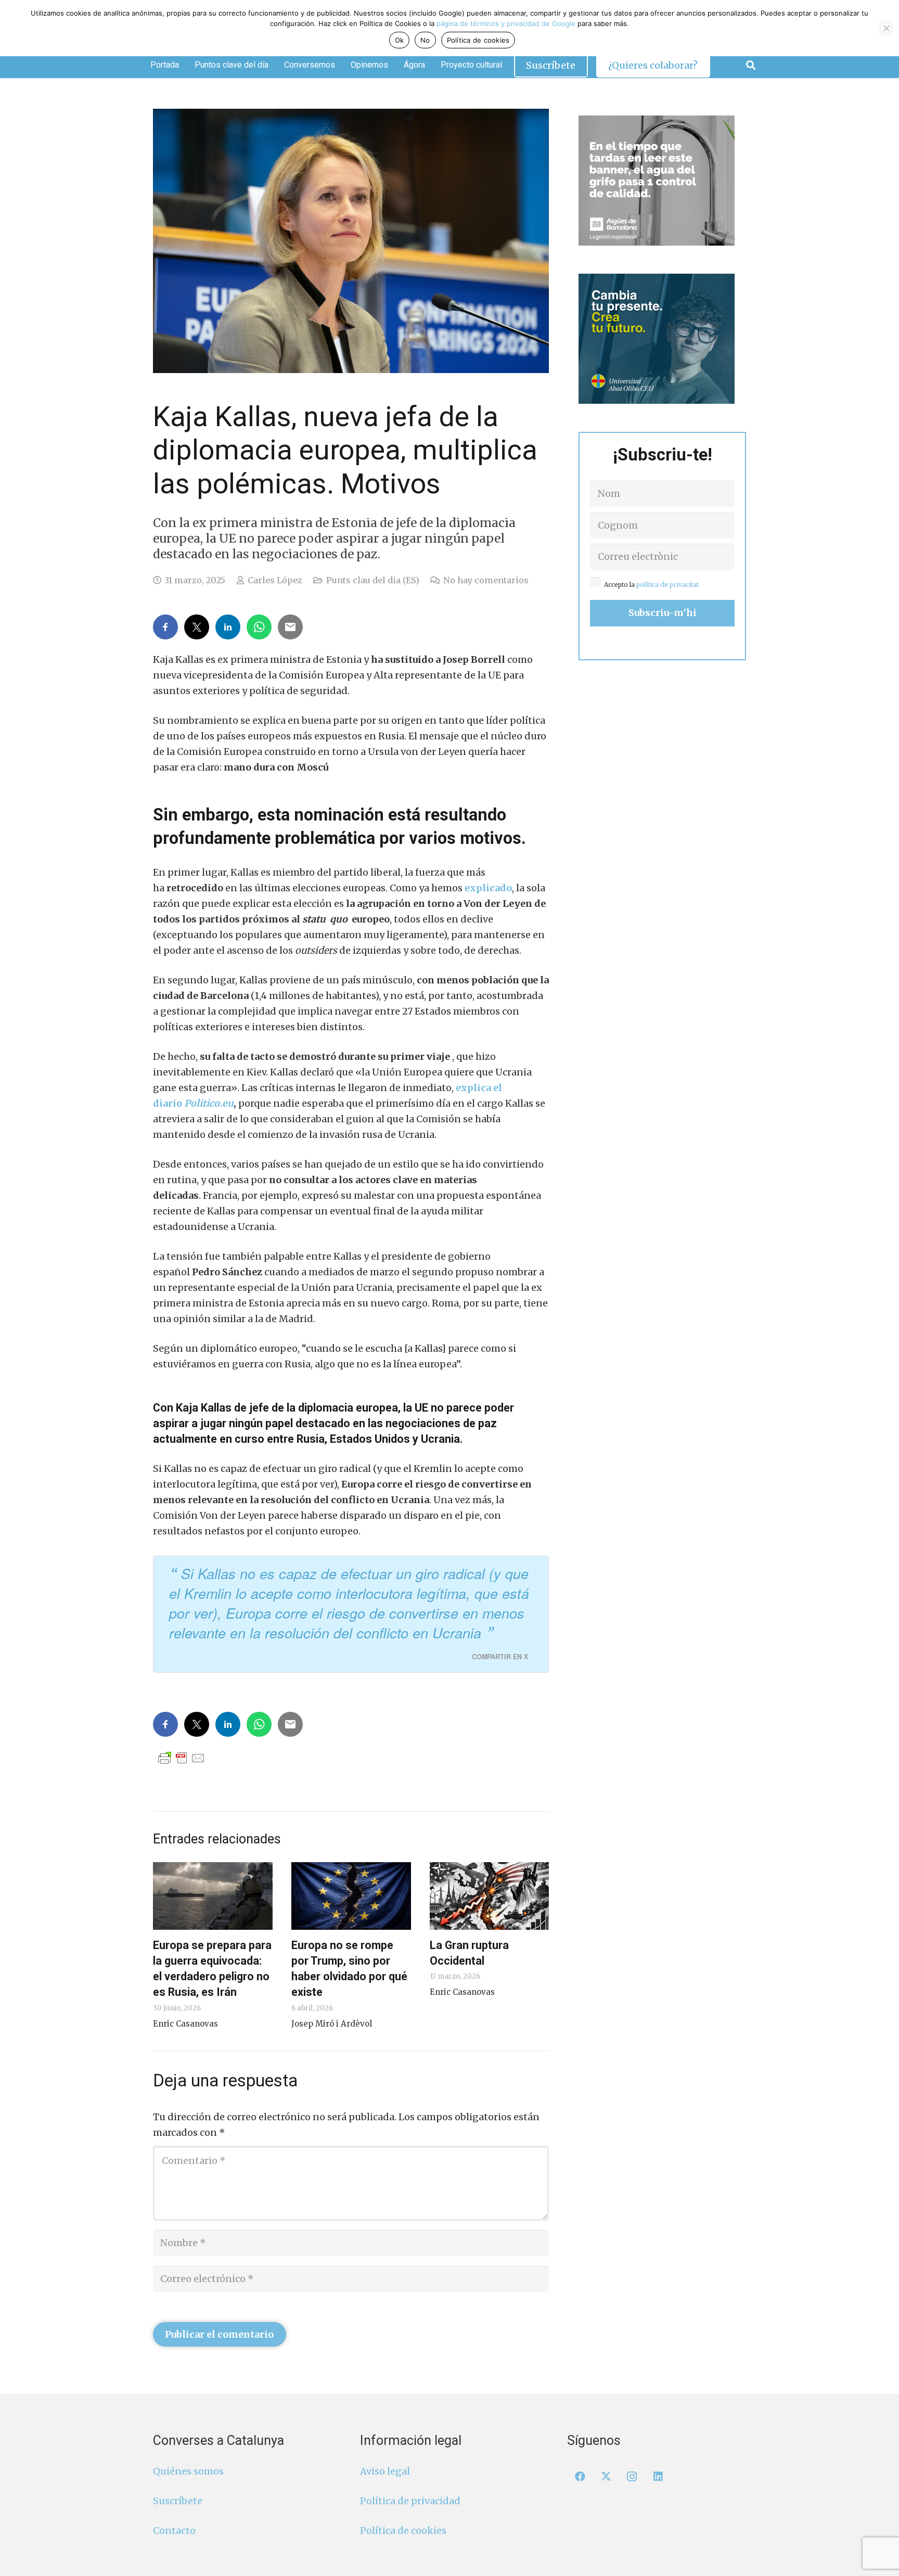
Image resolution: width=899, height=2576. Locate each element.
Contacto (174, 2530)
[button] (751, 65)
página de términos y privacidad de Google (506, 23)
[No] (886, 28)
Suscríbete (178, 2501)
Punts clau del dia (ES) (373, 580)
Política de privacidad (410, 2501)
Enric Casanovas (185, 2024)
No (425, 40)
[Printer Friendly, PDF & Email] (182, 1758)
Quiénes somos (188, 2471)
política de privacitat (667, 585)
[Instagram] (632, 2477)
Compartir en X (500, 1657)
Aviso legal (385, 2471)
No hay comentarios (486, 580)
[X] (606, 2477)
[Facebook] (580, 2477)
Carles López (275, 580)
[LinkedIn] (658, 2477)
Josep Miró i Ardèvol (332, 2024)
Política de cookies (403, 2530)
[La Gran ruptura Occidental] (490, 1896)
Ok (400, 40)
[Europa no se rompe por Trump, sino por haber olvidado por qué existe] (351, 1896)
